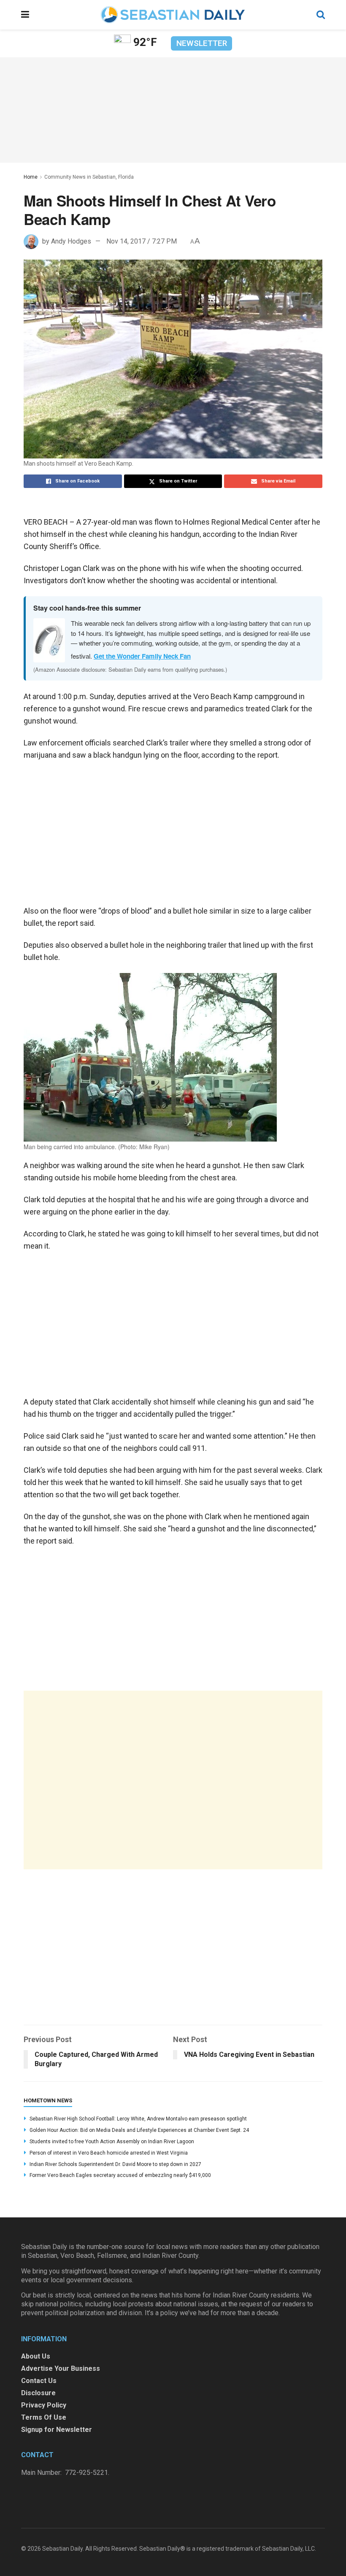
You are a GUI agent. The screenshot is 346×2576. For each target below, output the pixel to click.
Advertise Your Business (61, 2368)
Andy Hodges (71, 241)
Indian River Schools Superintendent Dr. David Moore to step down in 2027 (115, 2164)
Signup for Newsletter (57, 2430)
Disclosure (38, 2393)
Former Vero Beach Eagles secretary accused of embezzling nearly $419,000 (120, 2175)
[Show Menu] (25, 15)
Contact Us (39, 2381)
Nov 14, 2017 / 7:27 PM (142, 241)
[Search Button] (321, 15)
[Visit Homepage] (173, 15)
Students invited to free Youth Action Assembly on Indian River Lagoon (112, 2142)
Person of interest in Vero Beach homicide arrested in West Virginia (109, 2153)
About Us (36, 2356)
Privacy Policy (44, 2405)
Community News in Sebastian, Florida (89, 177)
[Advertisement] (173, 1780)
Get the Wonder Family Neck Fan (142, 656)
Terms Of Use (44, 2417)
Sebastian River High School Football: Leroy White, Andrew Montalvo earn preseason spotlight (138, 2119)
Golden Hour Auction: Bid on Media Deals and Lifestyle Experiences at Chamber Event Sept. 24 (139, 2130)
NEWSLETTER (202, 43)
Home (31, 177)
